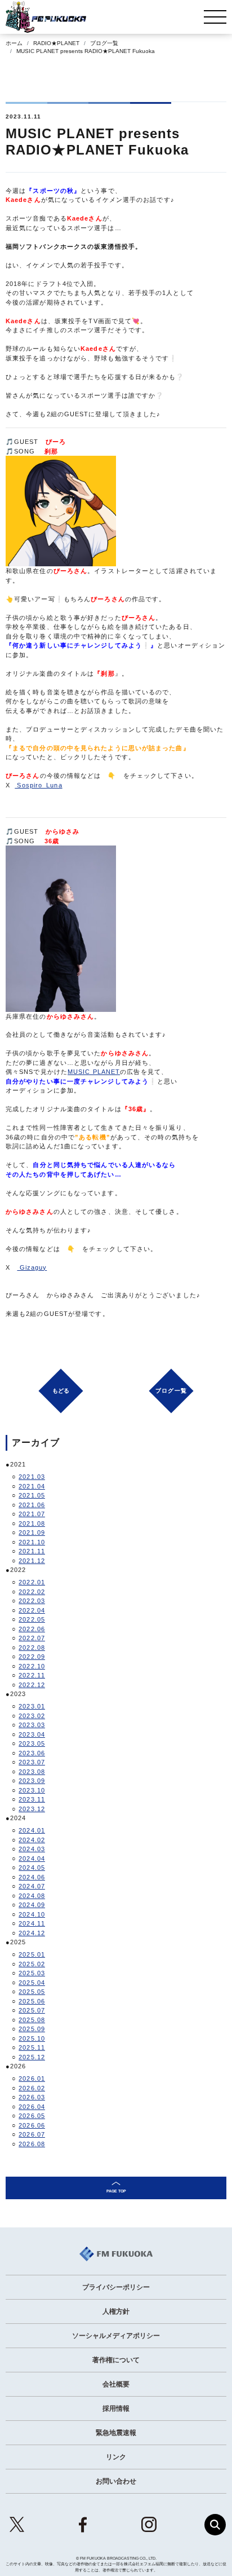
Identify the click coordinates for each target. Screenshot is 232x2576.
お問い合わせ (116, 2481)
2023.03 (32, 1725)
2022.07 (32, 1638)
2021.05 (32, 1495)
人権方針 (116, 2311)
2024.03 (32, 1849)
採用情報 (116, 2408)
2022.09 (32, 1657)
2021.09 (32, 1533)
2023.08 (32, 1772)
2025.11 (32, 2047)
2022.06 (32, 1629)
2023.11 (32, 1799)
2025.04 (32, 1983)
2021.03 (32, 1477)
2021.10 (32, 1542)
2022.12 (32, 1685)
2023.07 (32, 1762)
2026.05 (32, 2116)
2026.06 (32, 2125)
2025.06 (32, 2001)
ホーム (14, 43)
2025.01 (32, 1954)
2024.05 (32, 1868)
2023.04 (32, 1734)
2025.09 (32, 2029)
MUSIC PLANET (94, 1072)
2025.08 (32, 2020)
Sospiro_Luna (38, 785)
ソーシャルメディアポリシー (116, 2336)
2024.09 (32, 1905)
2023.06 (32, 1753)
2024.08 (32, 1896)
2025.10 (32, 2038)
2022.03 (32, 1601)
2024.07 (32, 1886)
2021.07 (32, 1514)
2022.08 (32, 1648)
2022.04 (32, 1610)
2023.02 (32, 1716)
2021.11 (32, 1551)
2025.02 (32, 1964)
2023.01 (32, 1706)
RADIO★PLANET (56, 43)
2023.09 (32, 1781)
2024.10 (32, 1914)
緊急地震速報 (116, 2433)
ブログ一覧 (104, 43)
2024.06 (32, 1877)
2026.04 (32, 2107)
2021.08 (32, 1523)
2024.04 (32, 1859)
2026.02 (32, 2088)
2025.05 (32, 1992)
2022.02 (32, 1592)
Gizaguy (32, 1267)
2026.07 (32, 2134)
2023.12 (32, 1809)
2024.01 (32, 1830)
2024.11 (32, 1923)
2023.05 (32, 1743)
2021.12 (32, 1561)
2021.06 (32, 1505)
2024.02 (32, 1840)
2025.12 (32, 2057)
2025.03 (32, 1973)
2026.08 (32, 2144)
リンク (116, 2457)
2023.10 (32, 1790)
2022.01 (32, 1582)
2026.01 (32, 2079)
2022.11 (32, 1675)
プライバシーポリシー (116, 2287)
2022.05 (32, 1619)
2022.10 (32, 1666)
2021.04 (32, 1486)
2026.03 (32, 2097)
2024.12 (32, 1933)
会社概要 (116, 2384)
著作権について (116, 2360)
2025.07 (32, 2010)
